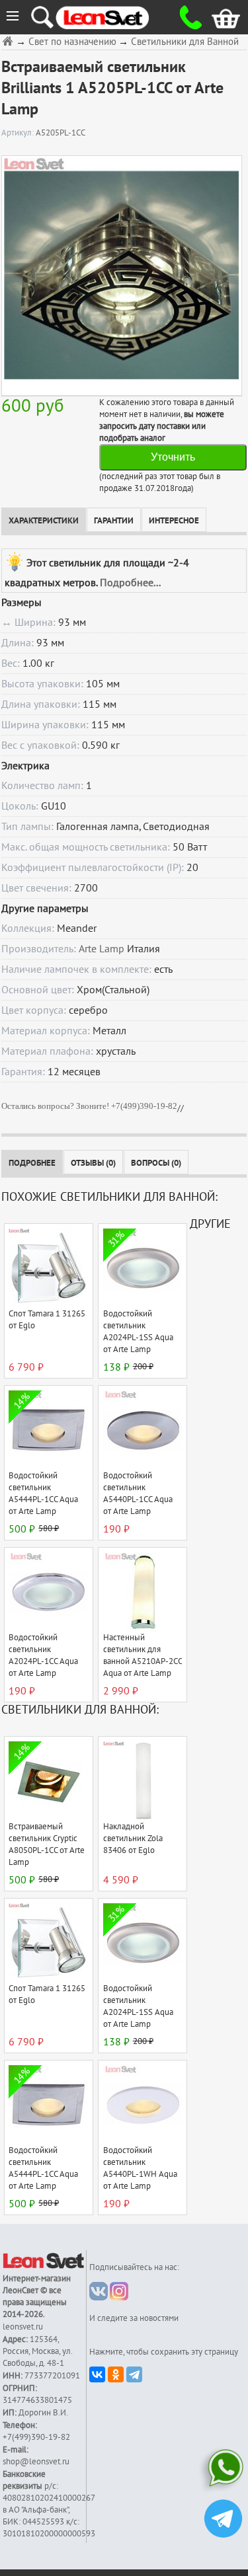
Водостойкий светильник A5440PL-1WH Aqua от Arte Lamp (140, 2168)
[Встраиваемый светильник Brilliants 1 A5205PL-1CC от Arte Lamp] (121, 275)
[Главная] (9, 41)
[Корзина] (216, 17)
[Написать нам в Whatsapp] (223, 2471)
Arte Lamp (102, 949)
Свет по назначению (72, 42)
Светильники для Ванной (185, 42)
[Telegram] (134, 2374)
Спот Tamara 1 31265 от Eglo (47, 1320)
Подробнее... (130, 583)
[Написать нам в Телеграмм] (223, 2520)
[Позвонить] (186, 17)
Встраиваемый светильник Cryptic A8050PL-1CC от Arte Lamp (47, 1844)
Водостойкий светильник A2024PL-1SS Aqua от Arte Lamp (138, 1332)
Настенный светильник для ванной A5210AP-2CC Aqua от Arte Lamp (143, 1655)
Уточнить (173, 457)
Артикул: (19, 133)
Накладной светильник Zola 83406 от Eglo (133, 1838)
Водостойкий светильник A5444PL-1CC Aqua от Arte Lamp (43, 1494)
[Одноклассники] (116, 2374)
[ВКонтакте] (97, 2374)
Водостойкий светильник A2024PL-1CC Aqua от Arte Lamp (43, 1655)
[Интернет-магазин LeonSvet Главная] (114, 17)
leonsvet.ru (23, 2327)
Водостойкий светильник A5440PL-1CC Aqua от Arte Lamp (138, 1494)
